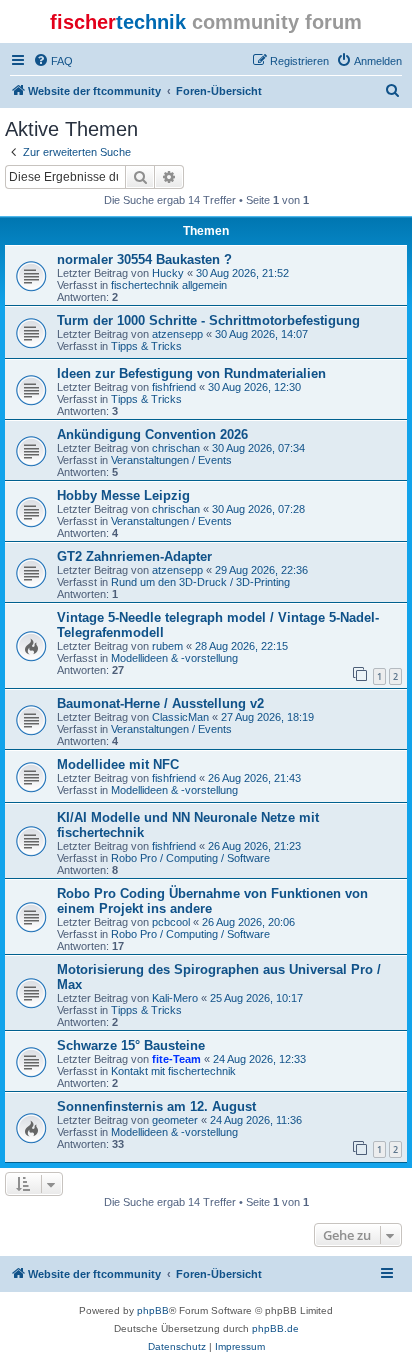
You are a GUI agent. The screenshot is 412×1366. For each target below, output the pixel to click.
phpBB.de (275, 1328)
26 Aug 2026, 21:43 (254, 778)
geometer (175, 1120)
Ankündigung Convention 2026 (152, 434)
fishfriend (174, 387)
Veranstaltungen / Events (171, 460)
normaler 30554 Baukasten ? (144, 259)
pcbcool (171, 922)
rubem (167, 646)
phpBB (153, 1310)
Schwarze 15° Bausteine (131, 1045)
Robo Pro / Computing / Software (190, 858)
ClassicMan (180, 717)
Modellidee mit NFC (118, 764)
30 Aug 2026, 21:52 (242, 273)
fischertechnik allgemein (169, 285)
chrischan (176, 448)
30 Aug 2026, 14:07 (261, 334)
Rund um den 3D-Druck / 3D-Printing (200, 582)
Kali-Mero (175, 998)
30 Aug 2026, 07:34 (258, 448)
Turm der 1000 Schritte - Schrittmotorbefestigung (208, 320)
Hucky (168, 273)
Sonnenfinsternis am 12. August (156, 1106)
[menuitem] (53, 61)
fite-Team (176, 1059)
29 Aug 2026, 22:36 (261, 570)
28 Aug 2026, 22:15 (241, 646)
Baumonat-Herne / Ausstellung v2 (160, 703)
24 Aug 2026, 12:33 (259, 1059)
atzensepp (177, 334)
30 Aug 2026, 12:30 (254, 387)
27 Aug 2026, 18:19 (267, 717)
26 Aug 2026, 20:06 (248, 922)
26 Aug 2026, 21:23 (254, 846)
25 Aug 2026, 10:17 (256, 998)
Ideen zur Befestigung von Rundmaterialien (191, 373)
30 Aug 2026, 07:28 (258, 509)
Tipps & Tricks (146, 346)
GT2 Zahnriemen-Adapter (134, 556)
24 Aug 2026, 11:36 (256, 1120)
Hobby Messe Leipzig (123, 495)
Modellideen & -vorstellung (174, 658)
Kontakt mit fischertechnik (173, 1071)
